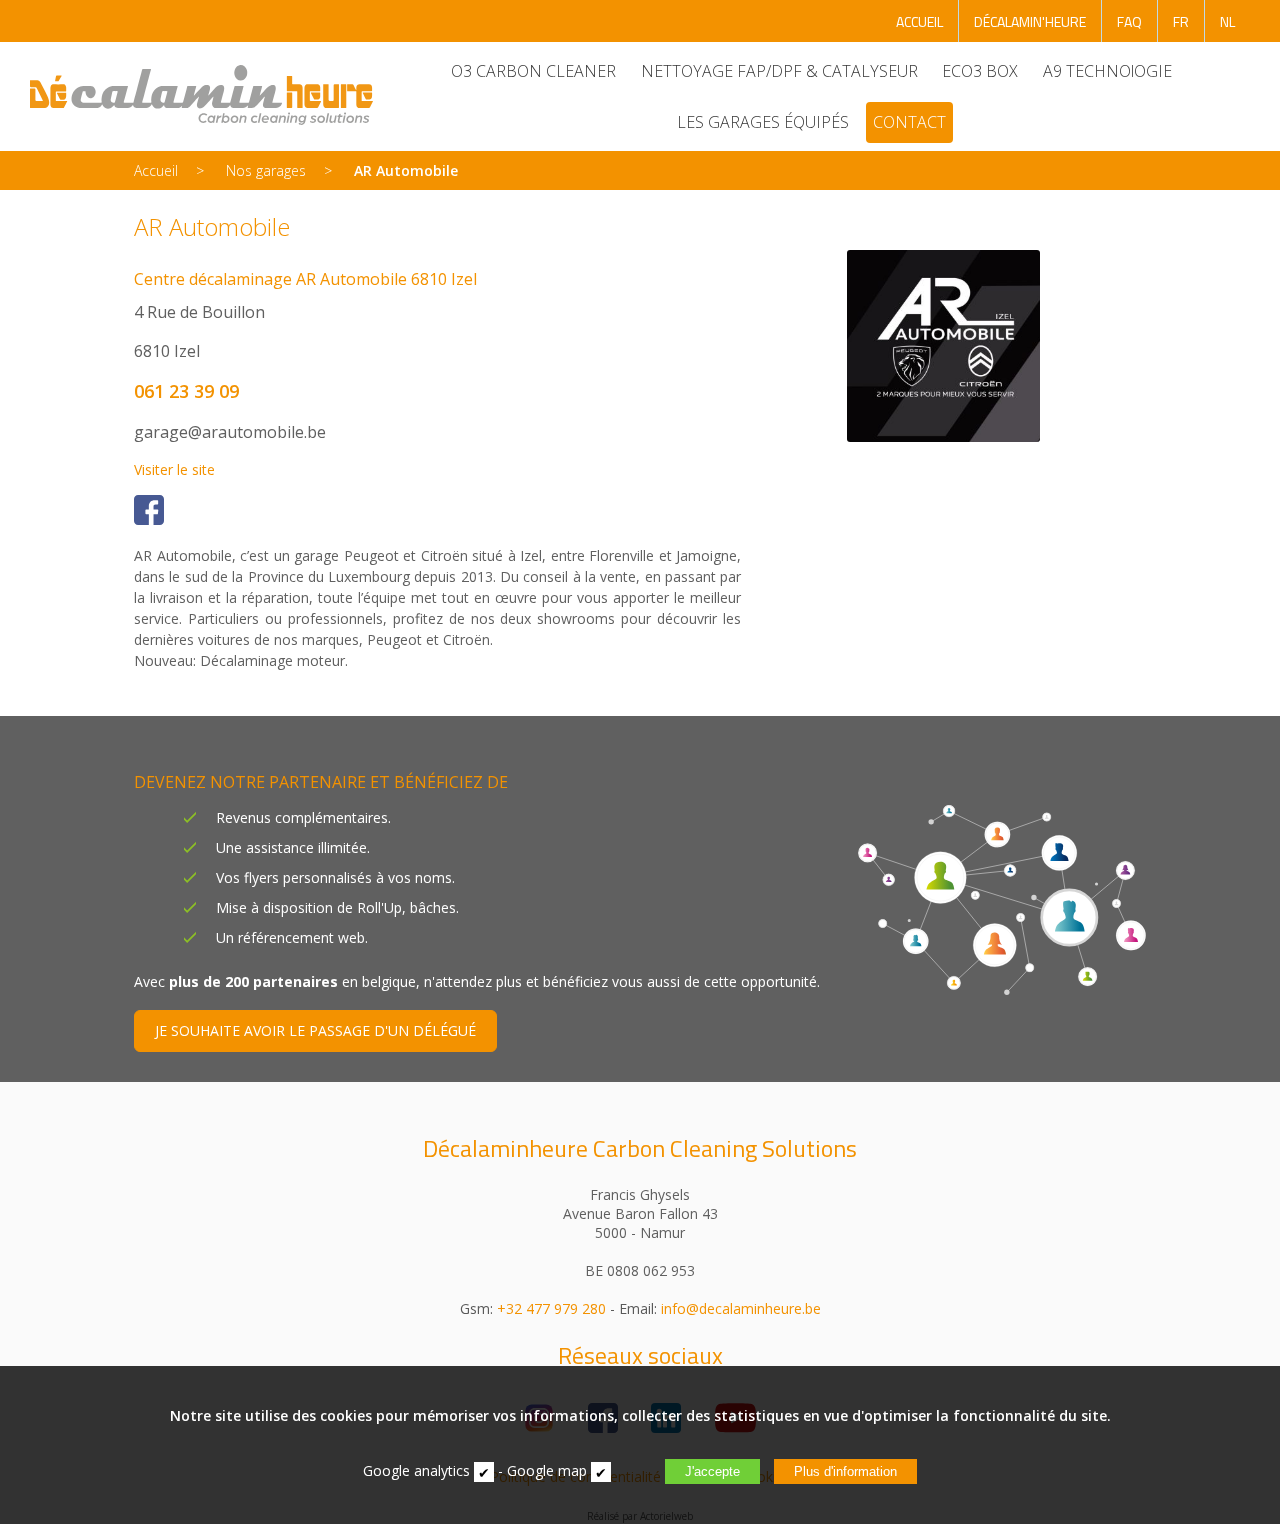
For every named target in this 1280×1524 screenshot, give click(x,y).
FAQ (1129, 21)
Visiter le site (174, 469)
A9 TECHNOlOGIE (1107, 71)
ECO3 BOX (980, 71)
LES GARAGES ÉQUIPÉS (763, 122)
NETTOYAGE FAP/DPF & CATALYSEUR (779, 71)
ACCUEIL (919, 21)
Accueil (156, 170)
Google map (547, 1470)
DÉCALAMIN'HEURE (1030, 21)
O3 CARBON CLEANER (533, 71)
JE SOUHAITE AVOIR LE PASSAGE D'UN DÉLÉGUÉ (315, 1030)
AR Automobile (406, 170)
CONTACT (909, 122)
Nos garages (266, 170)
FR (1181, 21)
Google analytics (416, 1470)
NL (1227, 21)
